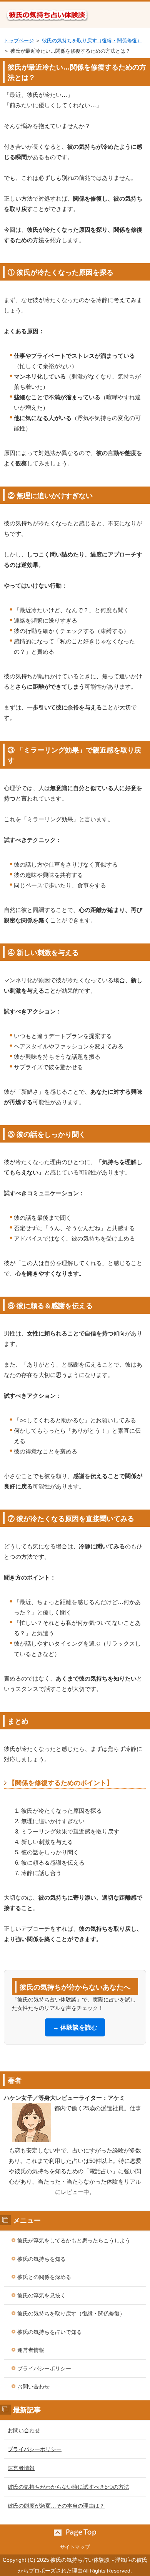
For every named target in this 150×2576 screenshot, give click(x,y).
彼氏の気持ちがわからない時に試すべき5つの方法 (68, 2487)
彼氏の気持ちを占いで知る (50, 2332)
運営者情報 (31, 2350)
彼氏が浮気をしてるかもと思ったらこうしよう (74, 2241)
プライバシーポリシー (44, 2368)
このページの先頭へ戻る (75, 2533)
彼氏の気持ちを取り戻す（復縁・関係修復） (92, 41)
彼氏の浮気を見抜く (42, 2295)
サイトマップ (75, 2547)
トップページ (19, 41)
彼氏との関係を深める (44, 2277)
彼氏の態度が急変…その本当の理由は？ (56, 2506)
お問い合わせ (33, 2387)
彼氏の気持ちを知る (42, 2259)
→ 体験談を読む (75, 2027)
